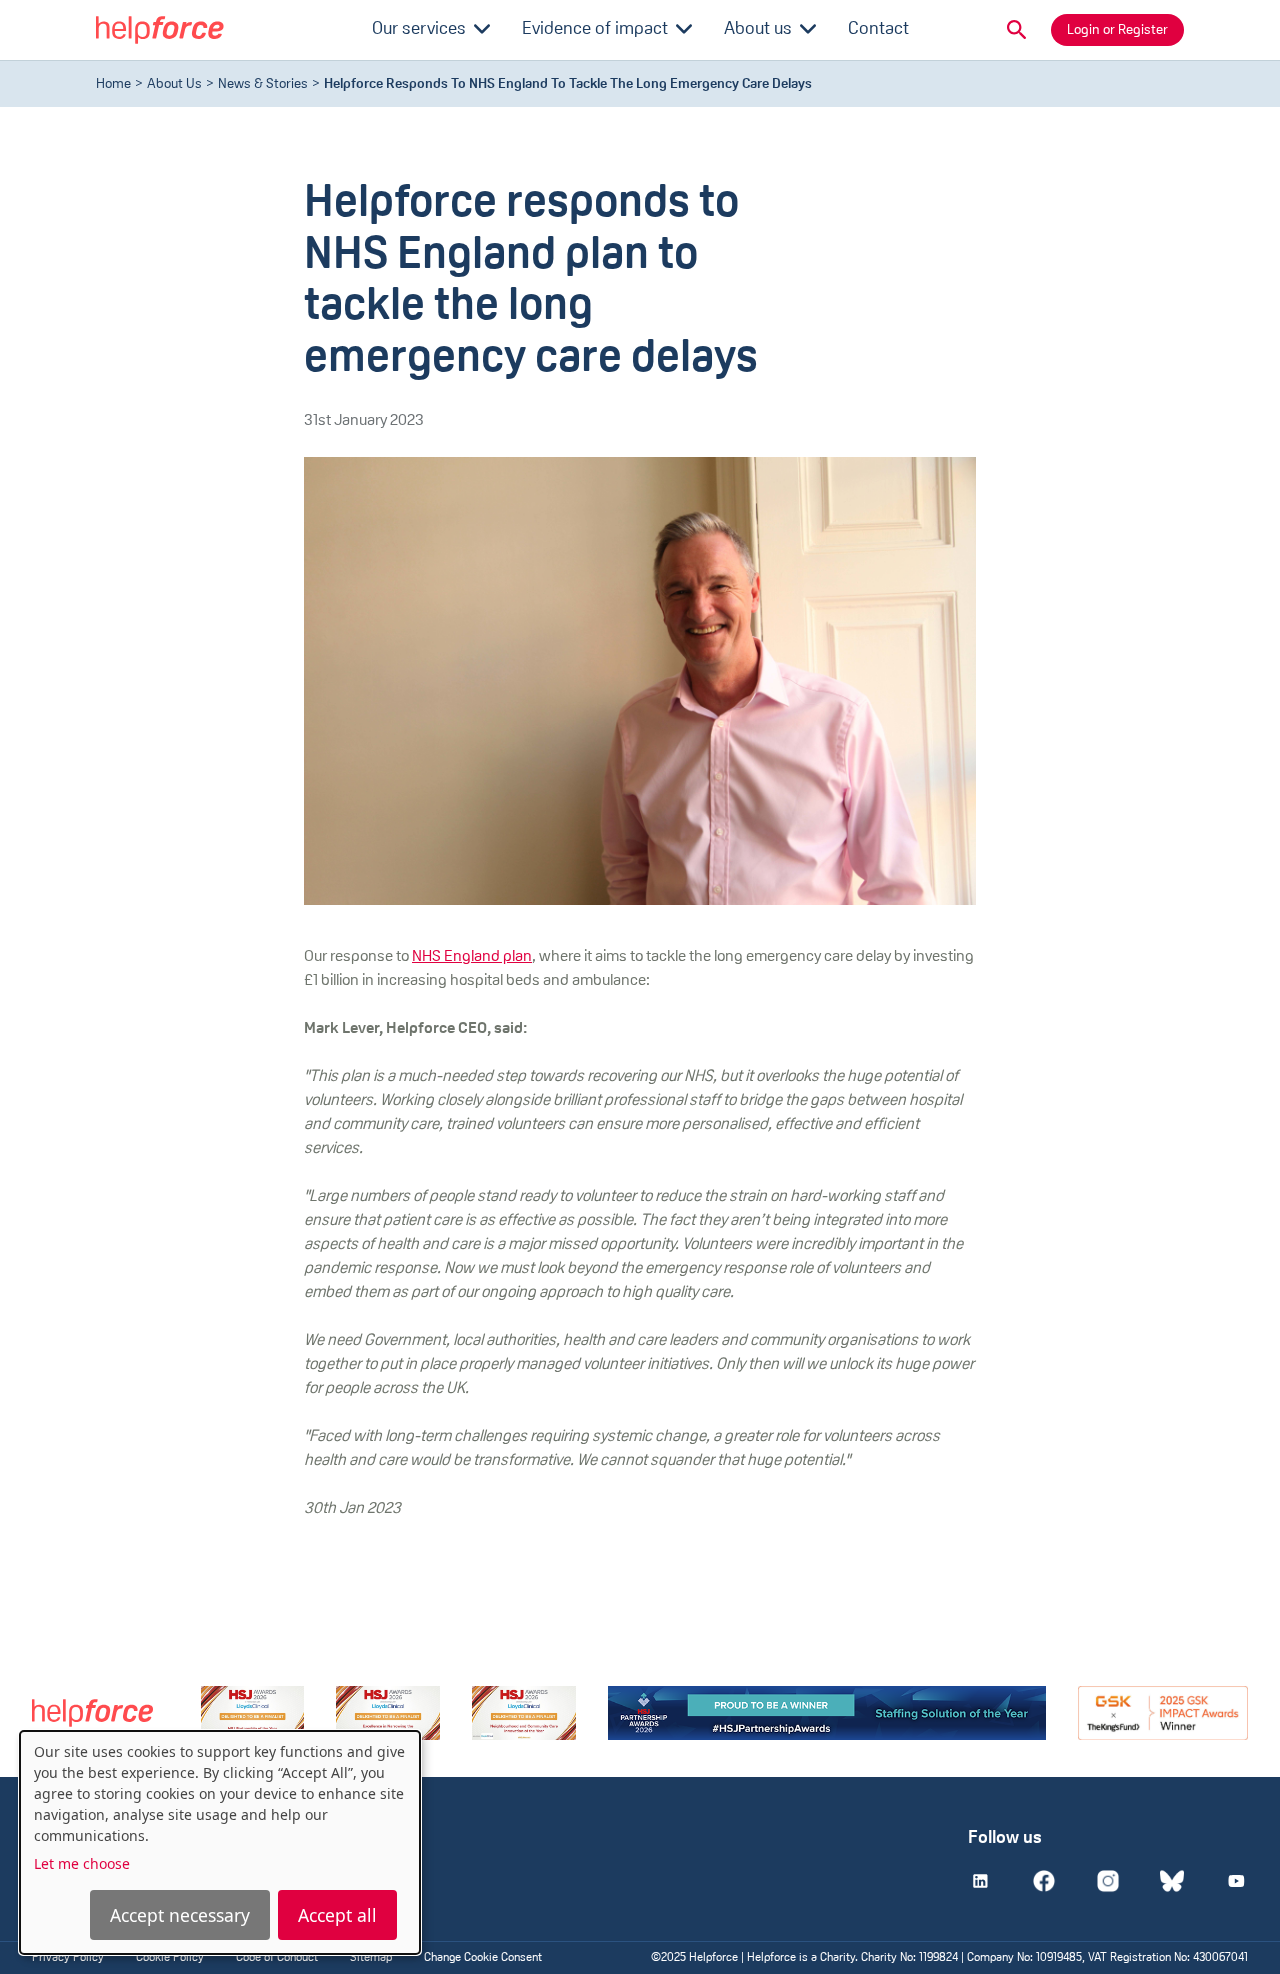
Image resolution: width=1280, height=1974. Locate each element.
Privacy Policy (68, 1958)
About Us (174, 84)
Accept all (337, 1915)
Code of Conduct (277, 1958)
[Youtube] (1236, 1881)
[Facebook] (1044, 1881)
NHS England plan (472, 957)
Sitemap (371, 1958)
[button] (1017, 30)
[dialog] (220, 1842)
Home (113, 84)
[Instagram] (1108, 1881)
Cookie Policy (170, 1958)
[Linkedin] (980, 1881)
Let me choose (82, 1863)
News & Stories (263, 84)
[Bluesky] (1172, 1881)
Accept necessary (180, 1915)
